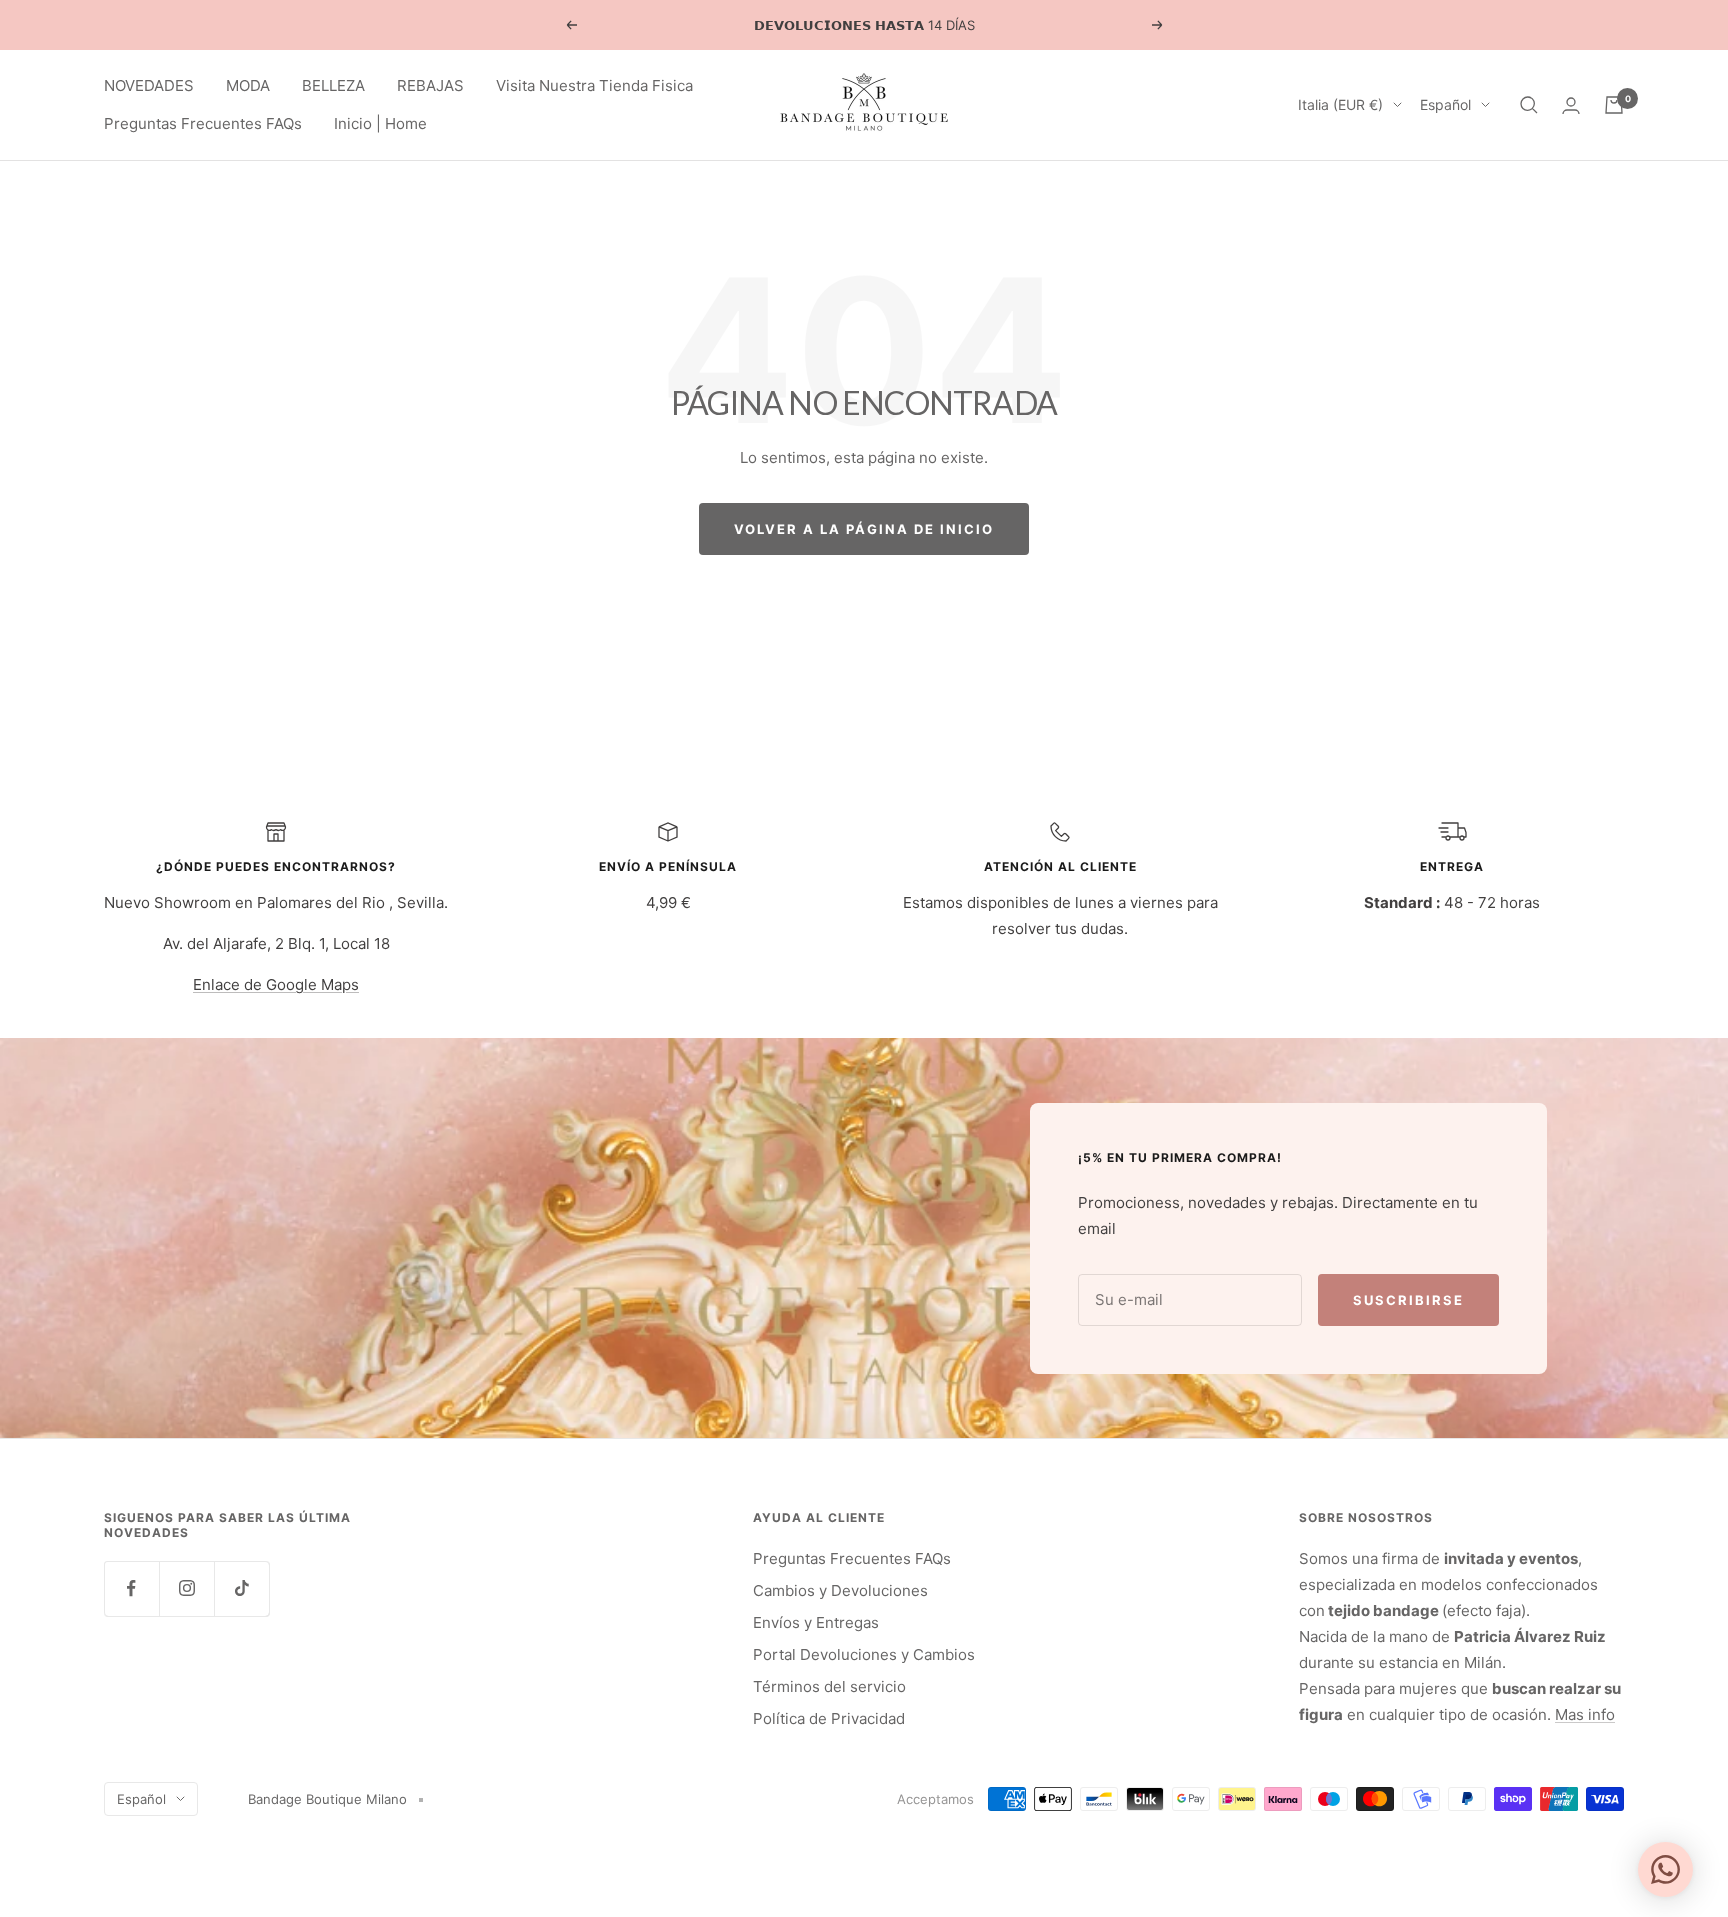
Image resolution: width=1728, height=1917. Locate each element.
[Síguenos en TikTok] (241, 1588)
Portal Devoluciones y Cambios (864, 1654)
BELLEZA (333, 85)
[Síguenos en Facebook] (131, 1588)
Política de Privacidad (829, 1718)
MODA (248, 85)
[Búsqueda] (1529, 105)
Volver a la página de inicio (864, 529)
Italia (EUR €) (1340, 104)
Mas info (1585, 1714)
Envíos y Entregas (816, 1622)
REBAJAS (430, 85)
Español (1445, 104)
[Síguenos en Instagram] (186, 1588)
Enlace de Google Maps (276, 984)
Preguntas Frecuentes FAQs (203, 123)
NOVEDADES (149, 85)
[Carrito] (1614, 105)
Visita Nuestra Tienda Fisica (594, 85)
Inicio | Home (380, 123)
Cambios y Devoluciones (840, 1590)
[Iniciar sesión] (1571, 105)
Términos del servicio (829, 1686)
